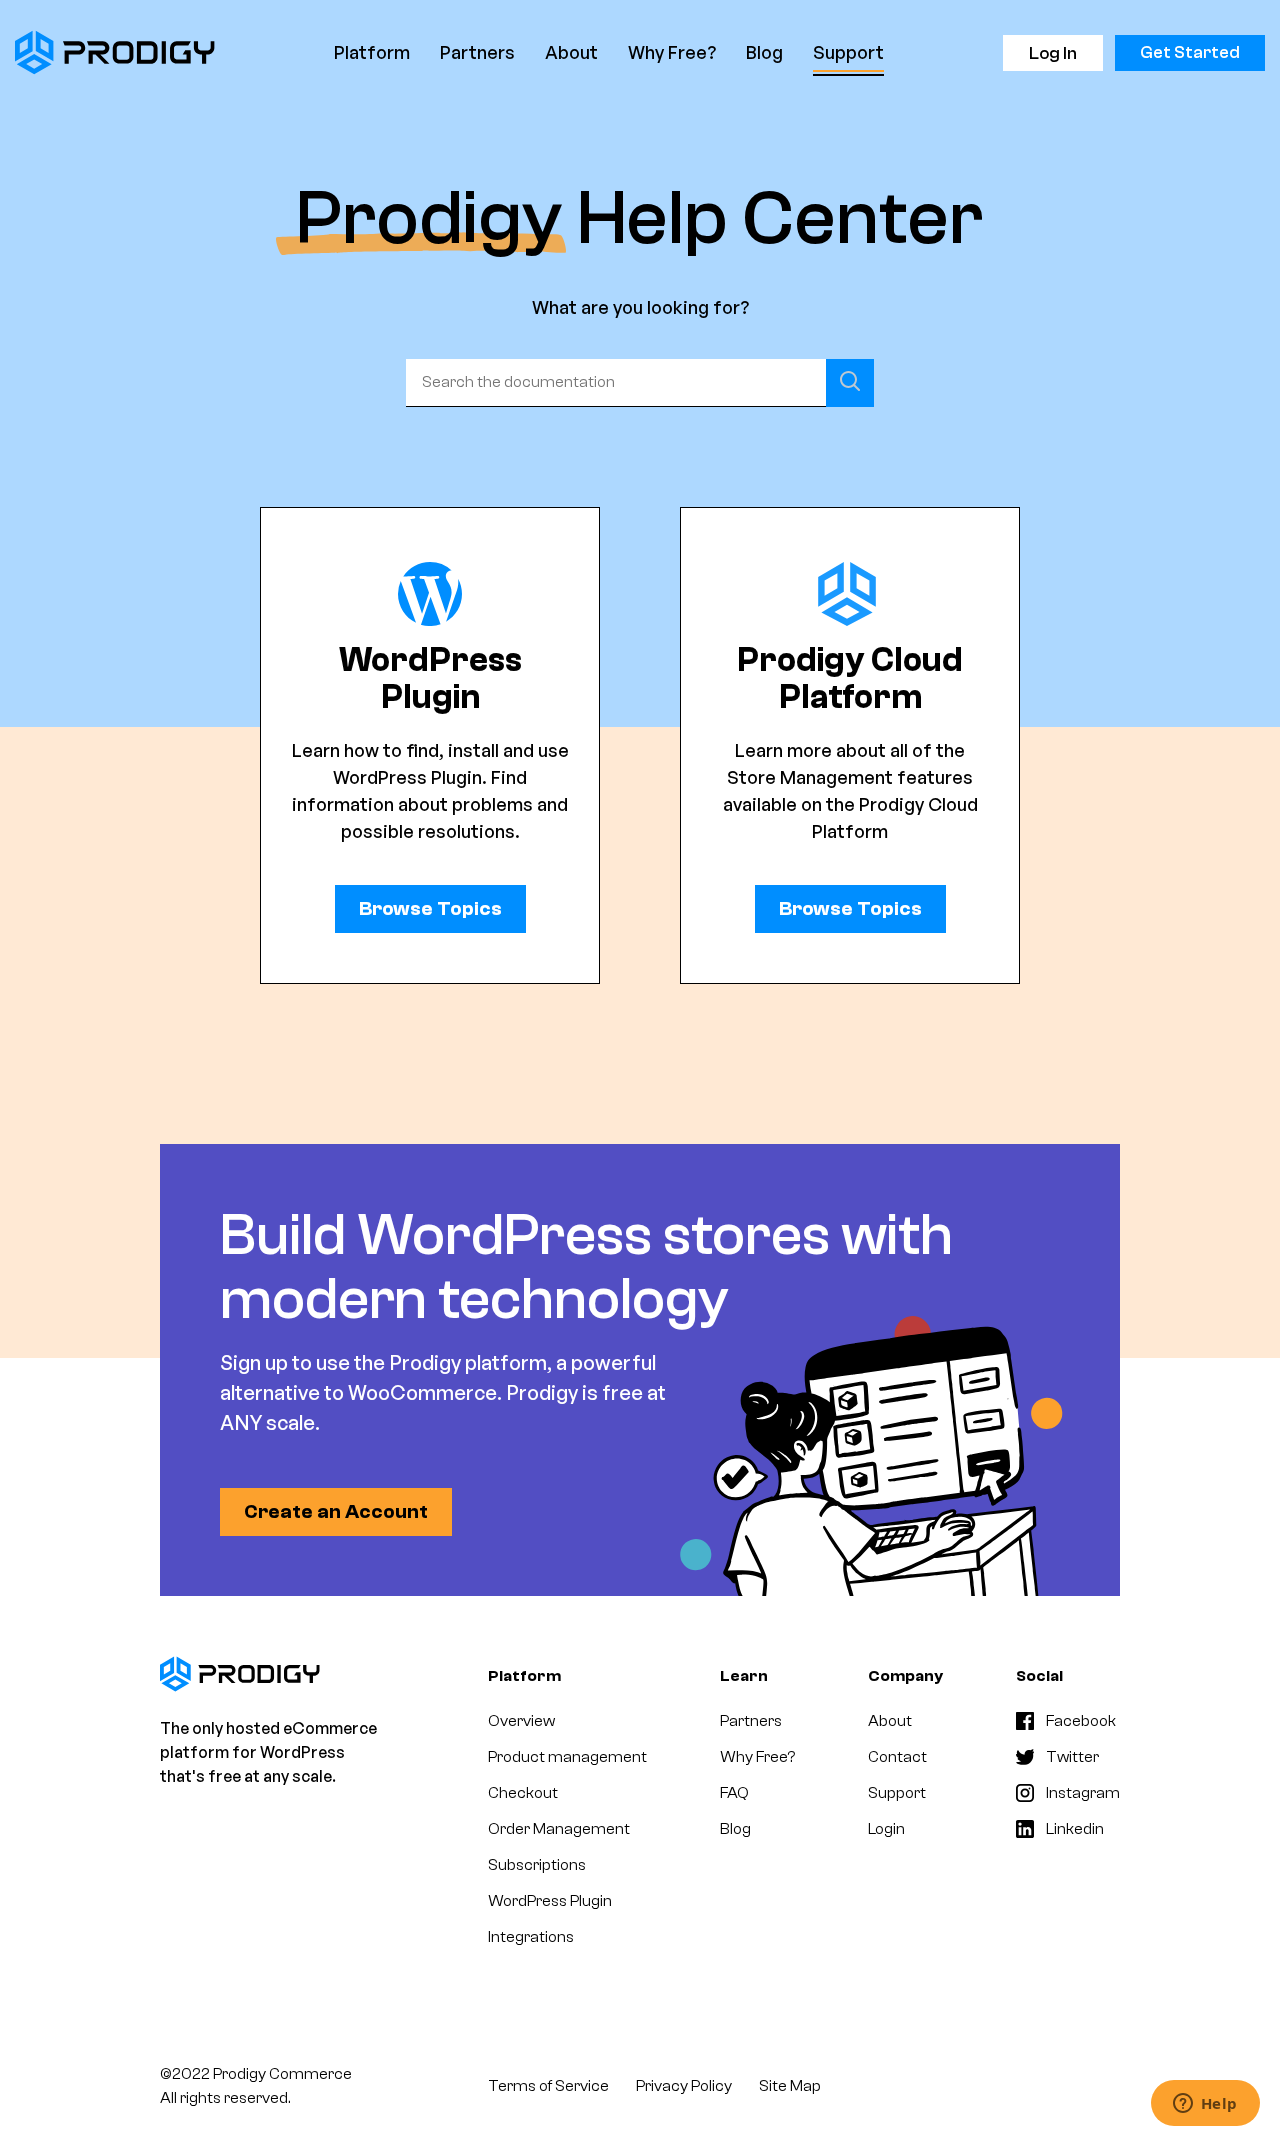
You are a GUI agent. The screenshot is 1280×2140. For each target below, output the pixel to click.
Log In (1053, 53)
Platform (372, 52)
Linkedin (1075, 1829)
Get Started (1190, 52)
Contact (897, 1757)
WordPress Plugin (550, 1901)
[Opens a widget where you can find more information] (1205, 2105)
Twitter (1072, 1757)
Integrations (531, 1937)
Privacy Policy (684, 2086)
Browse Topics (430, 908)
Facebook (1081, 1721)
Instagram (1083, 1793)
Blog (764, 52)
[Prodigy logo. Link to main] (115, 52)
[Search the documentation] (850, 383)
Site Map (790, 2086)
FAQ (734, 1793)
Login (886, 1829)
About (571, 52)
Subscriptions (537, 1865)
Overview (521, 1721)
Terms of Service (548, 2086)
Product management (567, 1757)
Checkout (523, 1793)
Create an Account (336, 1511)
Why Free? (672, 52)
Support (848, 52)
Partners (477, 52)
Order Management (559, 1829)
